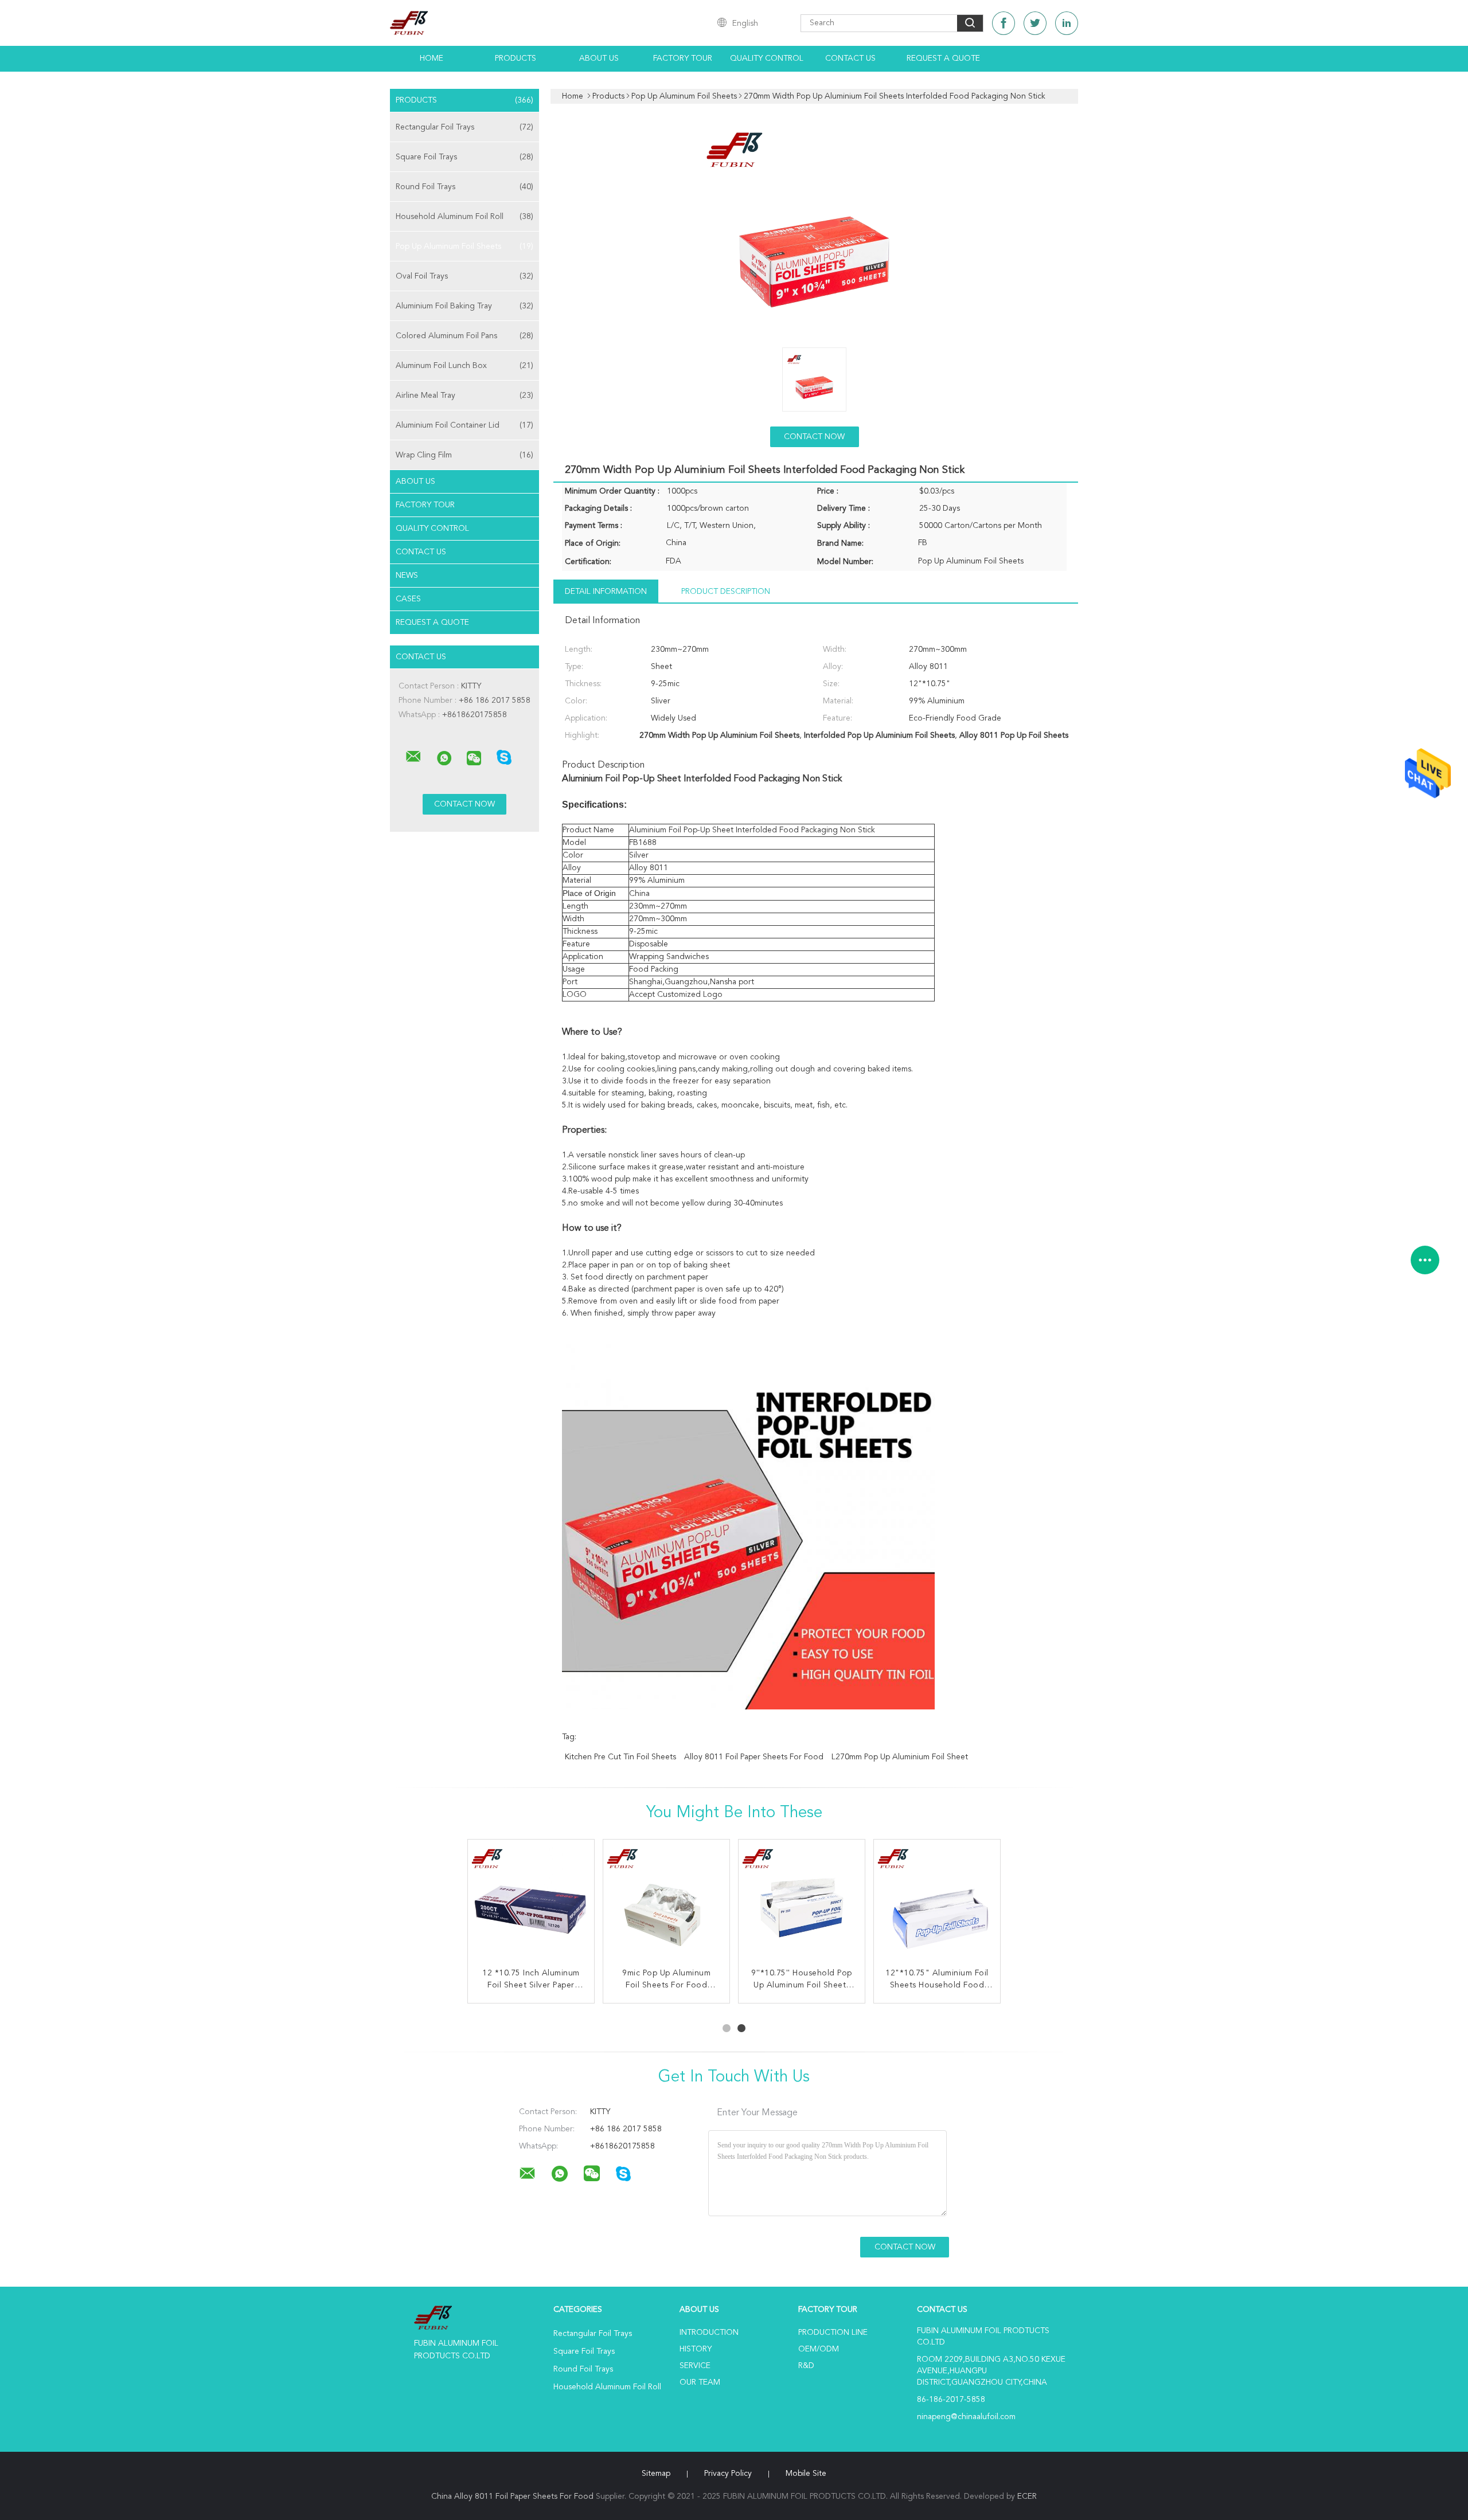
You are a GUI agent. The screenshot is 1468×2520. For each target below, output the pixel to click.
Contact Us (850, 58)
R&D (806, 2366)
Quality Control (767, 58)
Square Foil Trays (464, 157)
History (696, 2349)
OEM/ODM (819, 2349)
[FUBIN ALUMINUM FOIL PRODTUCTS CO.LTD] (413, 757)
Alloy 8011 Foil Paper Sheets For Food (754, 1757)
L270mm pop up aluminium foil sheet (900, 1757)
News (407, 576)
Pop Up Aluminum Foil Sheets (464, 246)
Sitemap (656, 2474)
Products (516, 58)
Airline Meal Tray (464, 396)
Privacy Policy (728, 2474)
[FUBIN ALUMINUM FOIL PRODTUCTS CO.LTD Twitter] (1035, 23)
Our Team (700, 2382)
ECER (1027, 2496)
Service (695, 2366)
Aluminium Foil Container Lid (464, 425)
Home (432, 58)
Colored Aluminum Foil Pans (464, 336)
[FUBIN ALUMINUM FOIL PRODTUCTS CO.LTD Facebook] (1004, 23)
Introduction (709, 2333)
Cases (408, 599)
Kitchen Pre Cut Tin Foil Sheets (620, 1757)
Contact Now (814, 437)
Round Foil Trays (464, 187)
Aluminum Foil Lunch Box (464, 366)
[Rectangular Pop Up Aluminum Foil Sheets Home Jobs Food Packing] (937, 1903)
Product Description (726, 592)
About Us (599, 58)
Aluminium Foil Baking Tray (464, 306)
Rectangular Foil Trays (464, 127)
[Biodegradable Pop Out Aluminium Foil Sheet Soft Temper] (531, 1903)
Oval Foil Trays (464, 276)
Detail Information (606, 592)
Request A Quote (943, 58)
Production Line (833, 2333)
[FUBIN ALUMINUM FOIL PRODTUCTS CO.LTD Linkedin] (1067, 23)
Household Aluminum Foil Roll (464, 217)
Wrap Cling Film (464, 455)
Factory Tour (683, 58)
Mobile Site (806, 2474)
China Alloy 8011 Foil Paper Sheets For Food (512, 2496)
